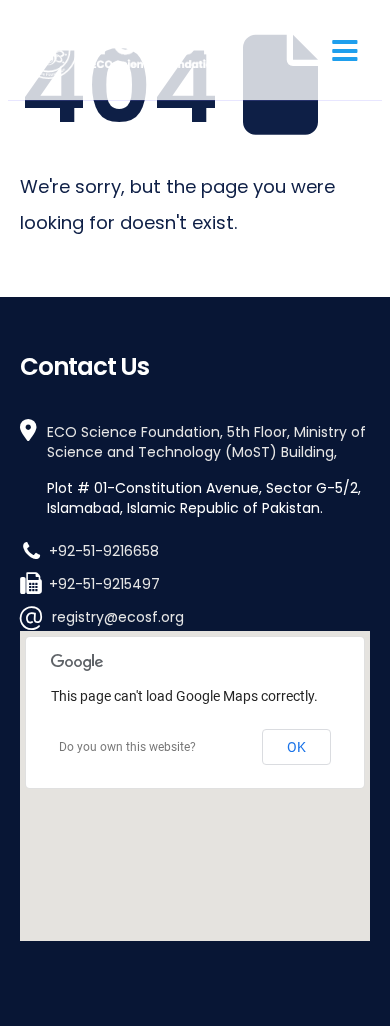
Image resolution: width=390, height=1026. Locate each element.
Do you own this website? (127, 747)
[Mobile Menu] (345, 50)
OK (296, 747)
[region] (195, 786)
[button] (195, 767)
